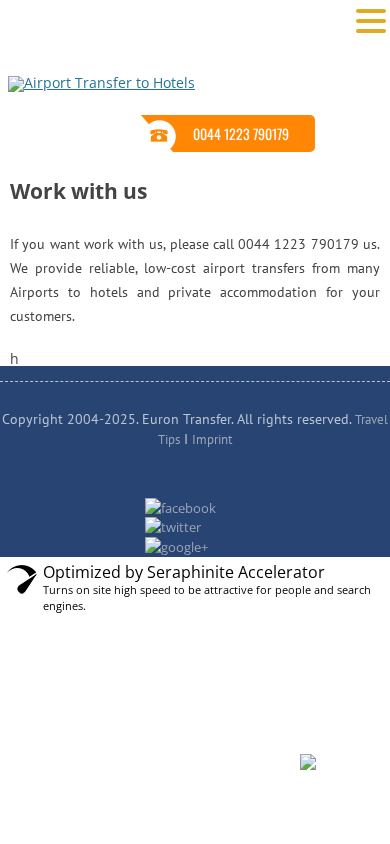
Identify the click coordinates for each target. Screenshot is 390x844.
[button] (371, 20)
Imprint (212, 439)
